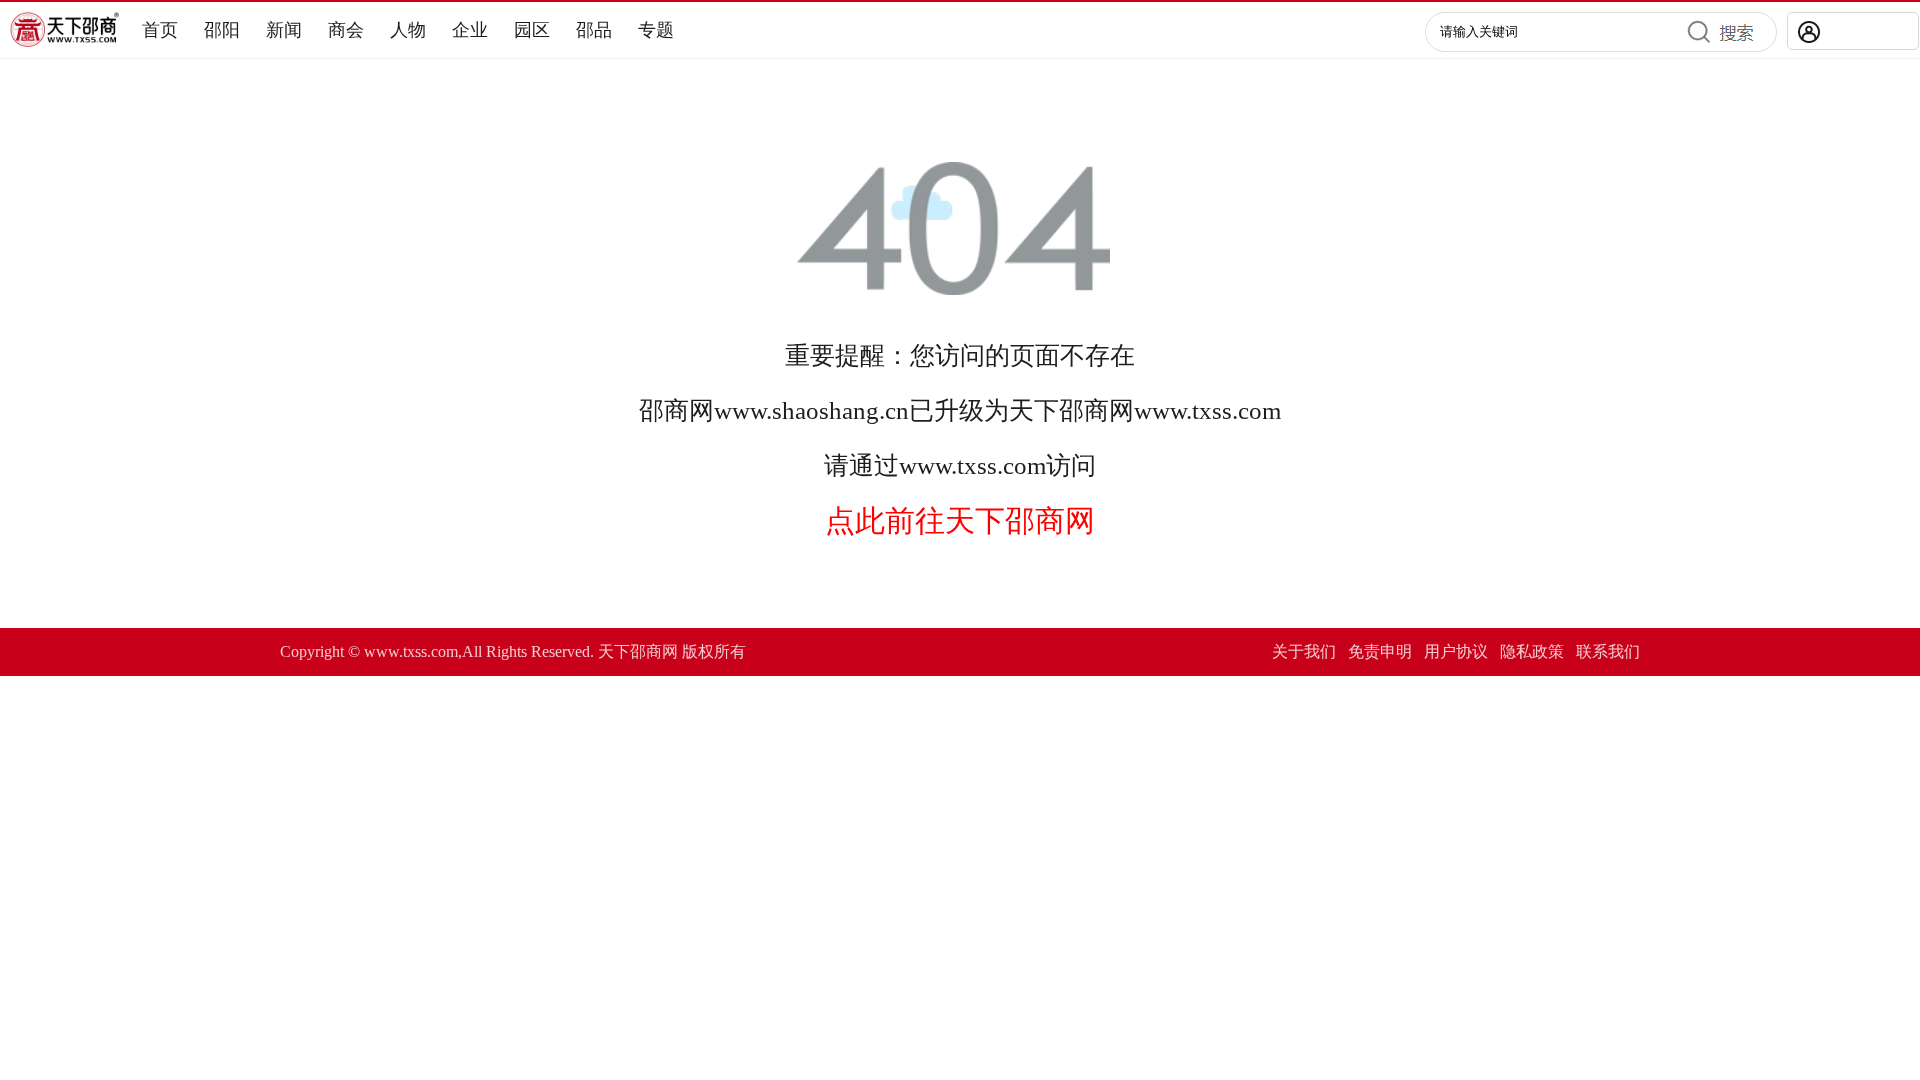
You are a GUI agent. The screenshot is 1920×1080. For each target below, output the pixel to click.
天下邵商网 (1071, 410)
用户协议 (1456, 651)
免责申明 (1380, 651)
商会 (346, 30)
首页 (160, 30)
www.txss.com (1207, 410)
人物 (408, 30)
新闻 (284, 30)
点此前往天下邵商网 (960, 520)
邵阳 (222, 30)
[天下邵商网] (64, 41)
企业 (470, 30)
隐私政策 (1532, 651)
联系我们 (1608, 651)
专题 (656, 30)
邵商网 (676, 410)
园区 (532, 30)
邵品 (594, 30)
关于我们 (1304, 651)
